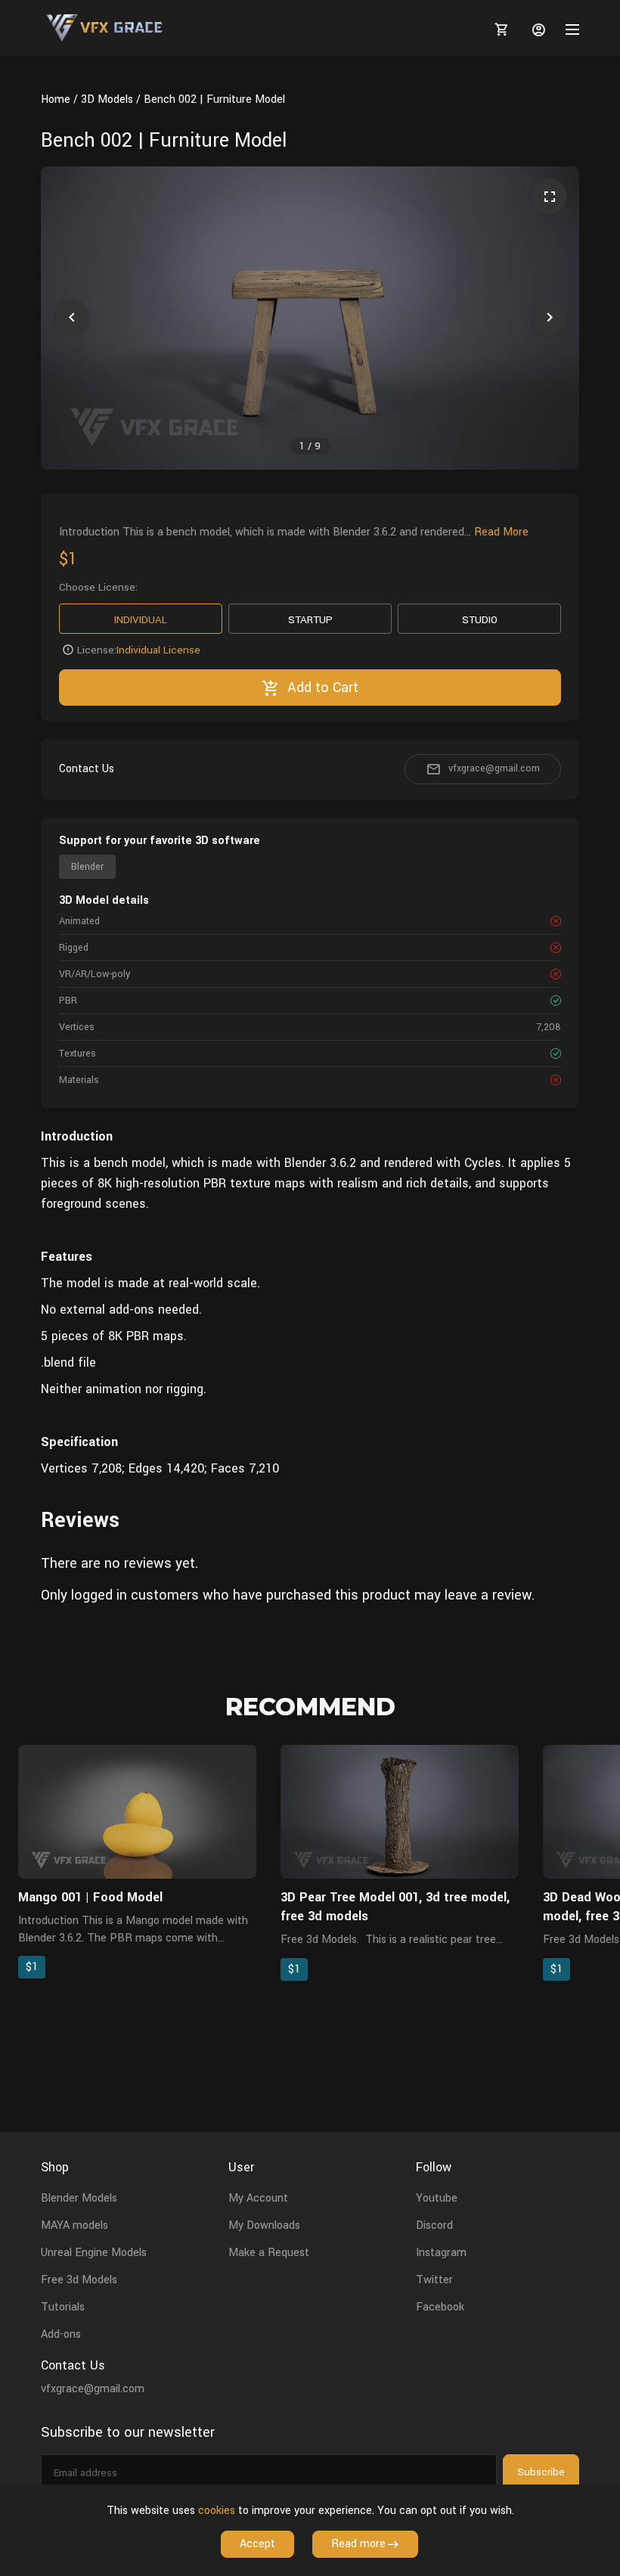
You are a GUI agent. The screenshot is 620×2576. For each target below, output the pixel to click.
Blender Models (79, 2198)
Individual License (158, 650)
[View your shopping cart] (499, 29)
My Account (258, 2198)
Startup (310, 620)
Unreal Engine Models (94, 2253)
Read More (501, 532)
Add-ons (61, 2334)
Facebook (440, 2307)
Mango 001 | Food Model (90, 1897)
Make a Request (269, 2253)
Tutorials (63, 2307)
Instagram (441, 2253)
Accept (257, 2544)
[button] (71, 318)
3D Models (107, 99)
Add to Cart (323, 687)
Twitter (434, 2280)
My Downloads (264, 2225)
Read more (358, 2544)
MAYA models (74, 2225)
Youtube (437, 2198)
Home (56, 99)
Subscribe (541, 2472)
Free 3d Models (79, 2280)
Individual (141, 620)
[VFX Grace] (105, 28)
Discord (434, 2225)
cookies (217, 2511)
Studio (480, 620)
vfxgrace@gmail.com (494, 768)
